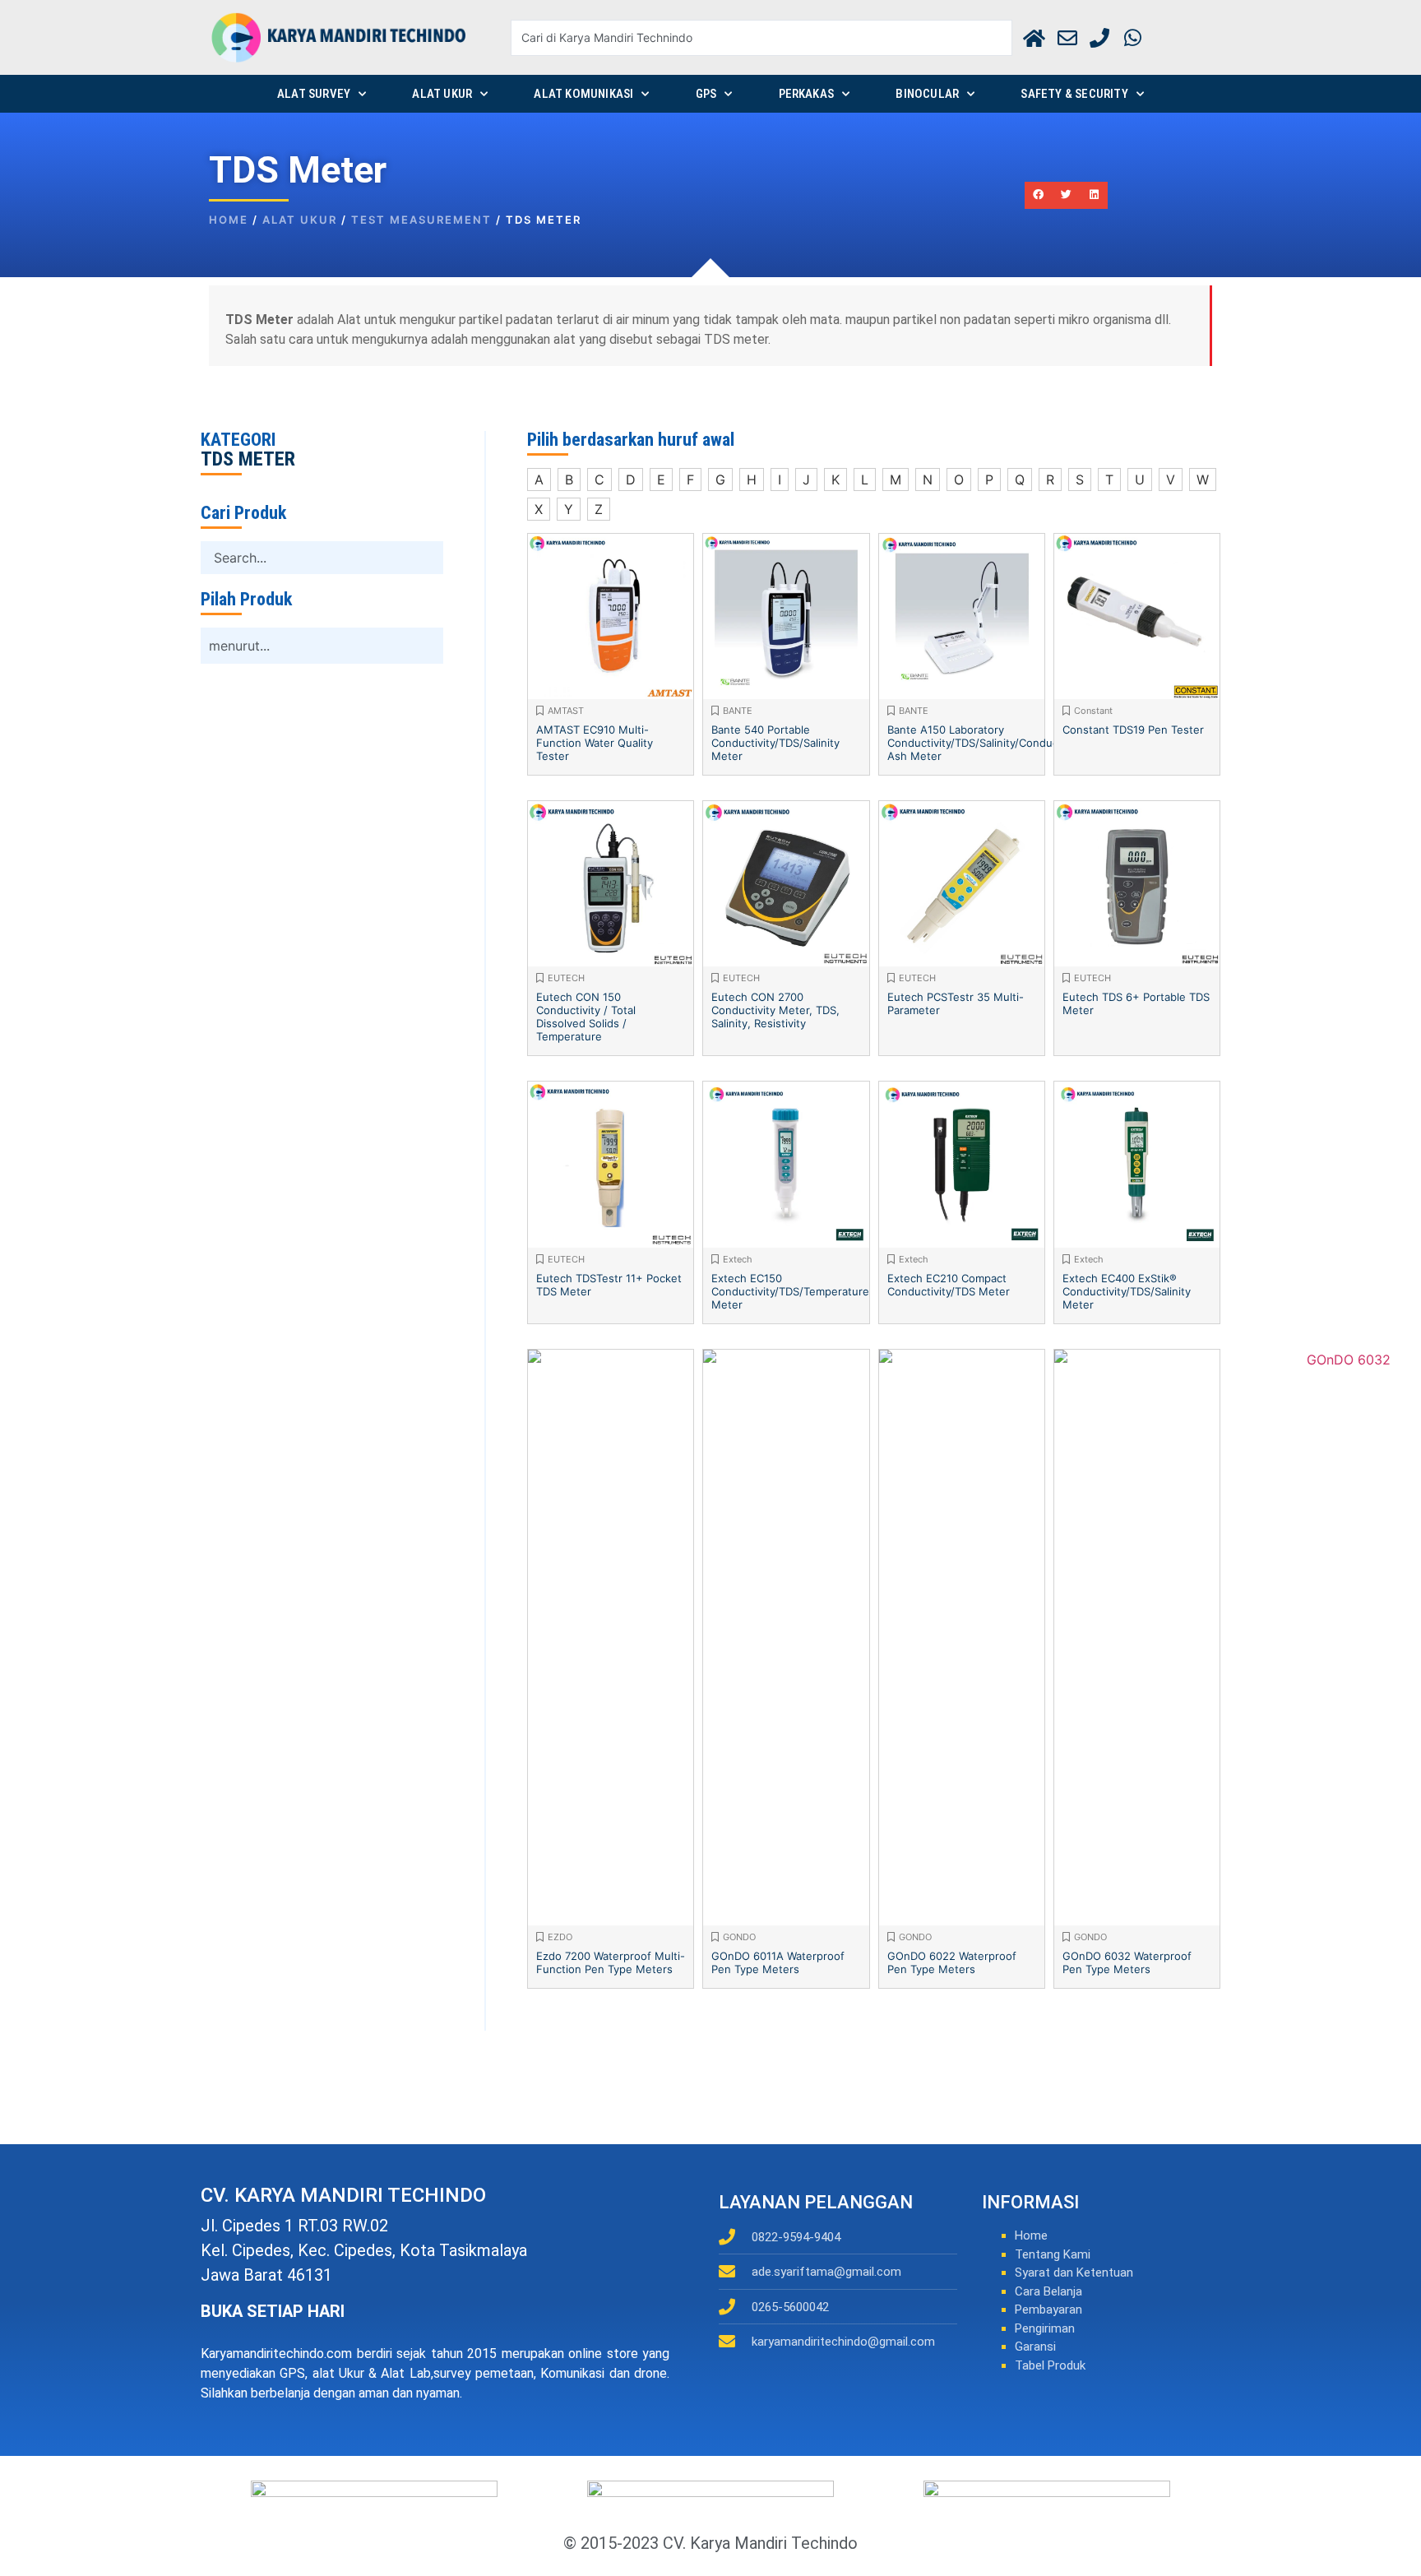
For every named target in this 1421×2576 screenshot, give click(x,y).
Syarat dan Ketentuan (1074, 2273)
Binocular (927, 94)
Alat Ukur (442, 94)
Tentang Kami (1053, 2254)
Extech (738, 1259)
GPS (706, 94)
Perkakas (807, 94)
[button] (1039, 196)
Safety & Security (1074, 94)
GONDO (739, 1937)
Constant (1093, 711)
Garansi (1035, 2347)
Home (229, 220)
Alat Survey (314, 94)
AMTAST (566, 711)
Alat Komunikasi (583, 94)
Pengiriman (1045, 2328)
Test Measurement (421, 220)
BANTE (738, 711)
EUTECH (566, 978)
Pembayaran (1048, 2310)
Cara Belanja (1048, 2291)
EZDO (560, 1937)
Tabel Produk (1050, 2365)
